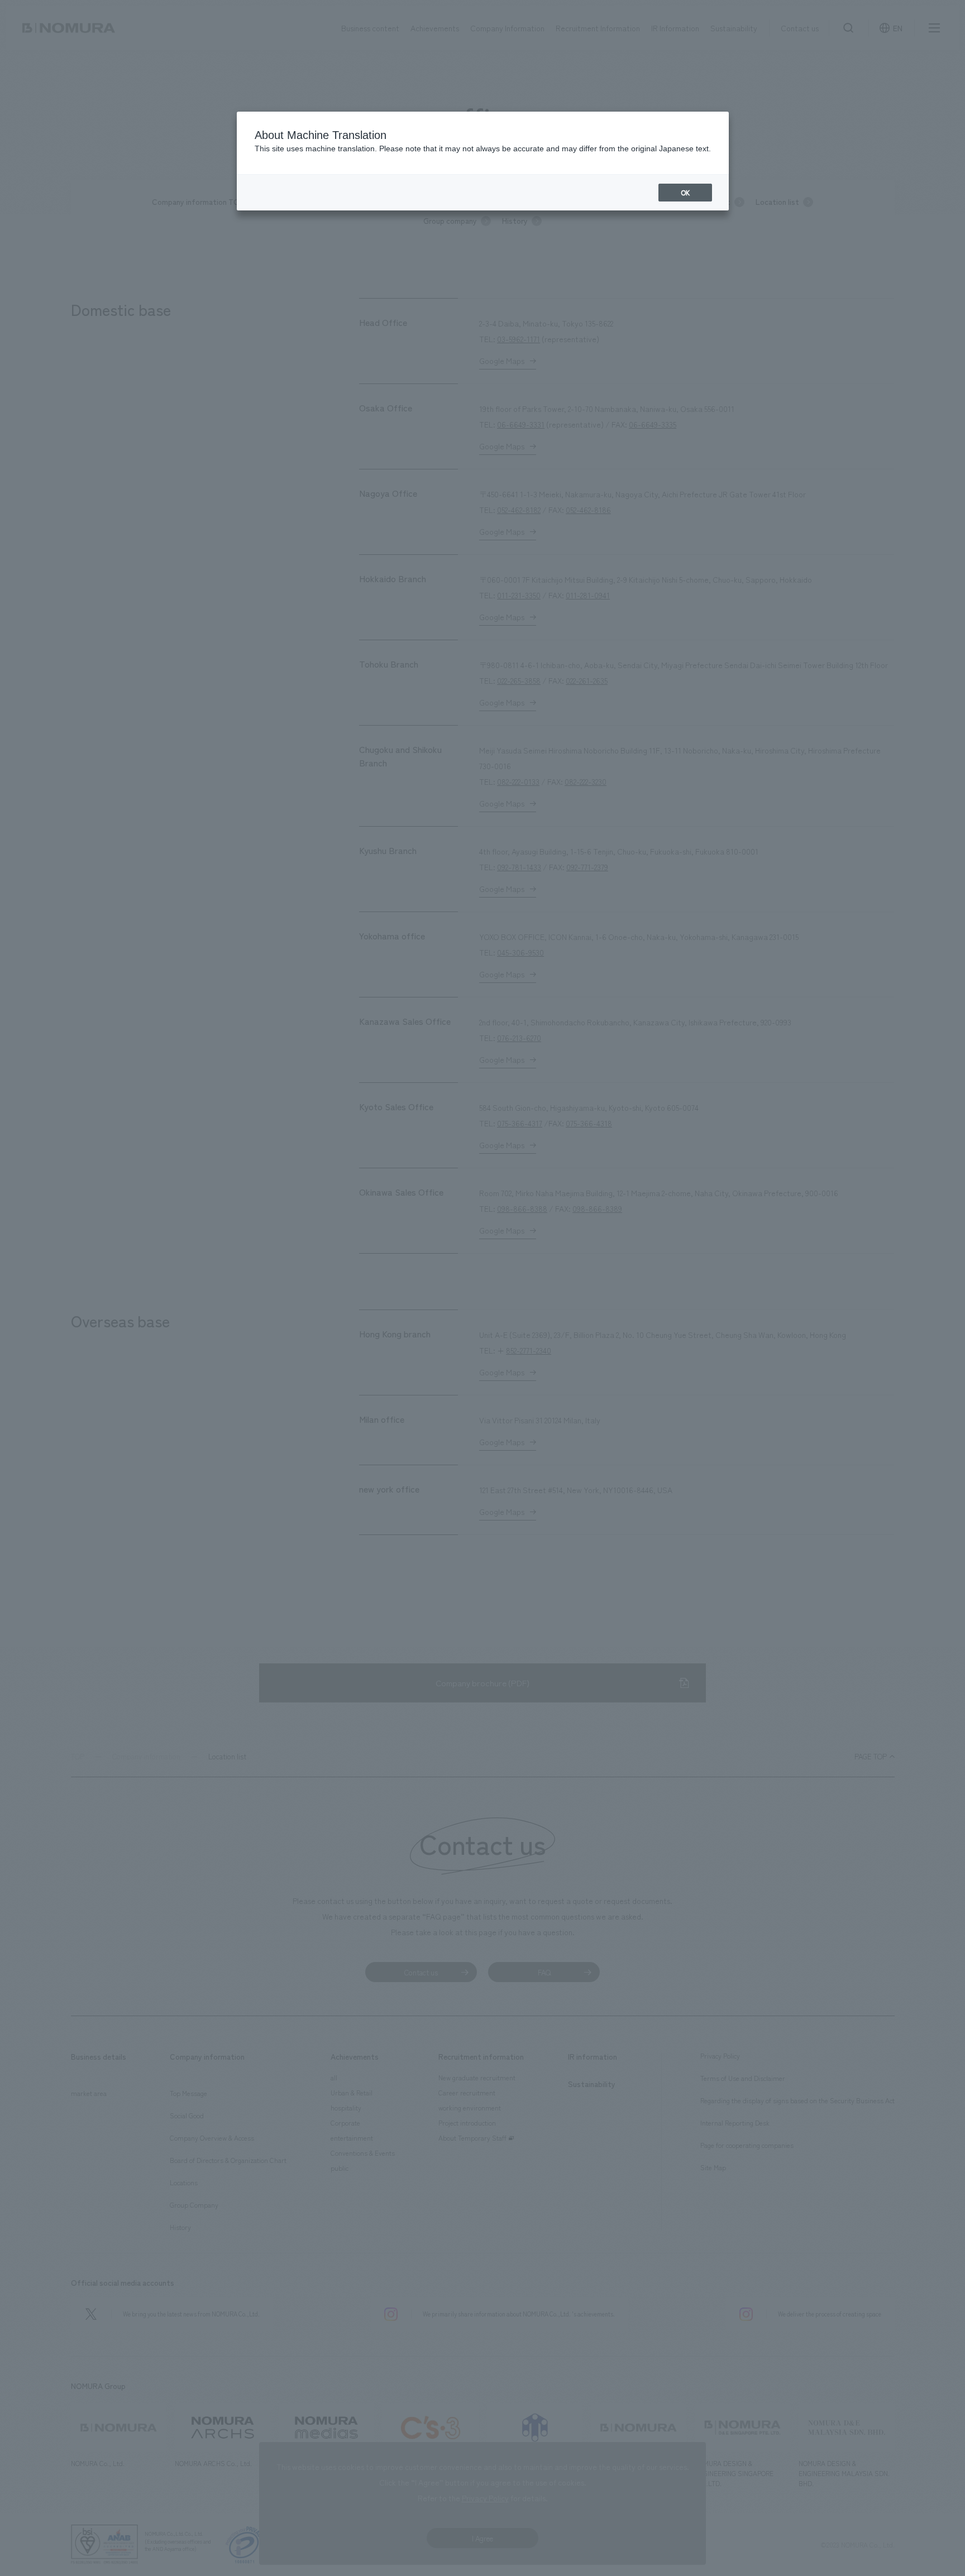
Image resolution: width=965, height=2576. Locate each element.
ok (685, 193)
